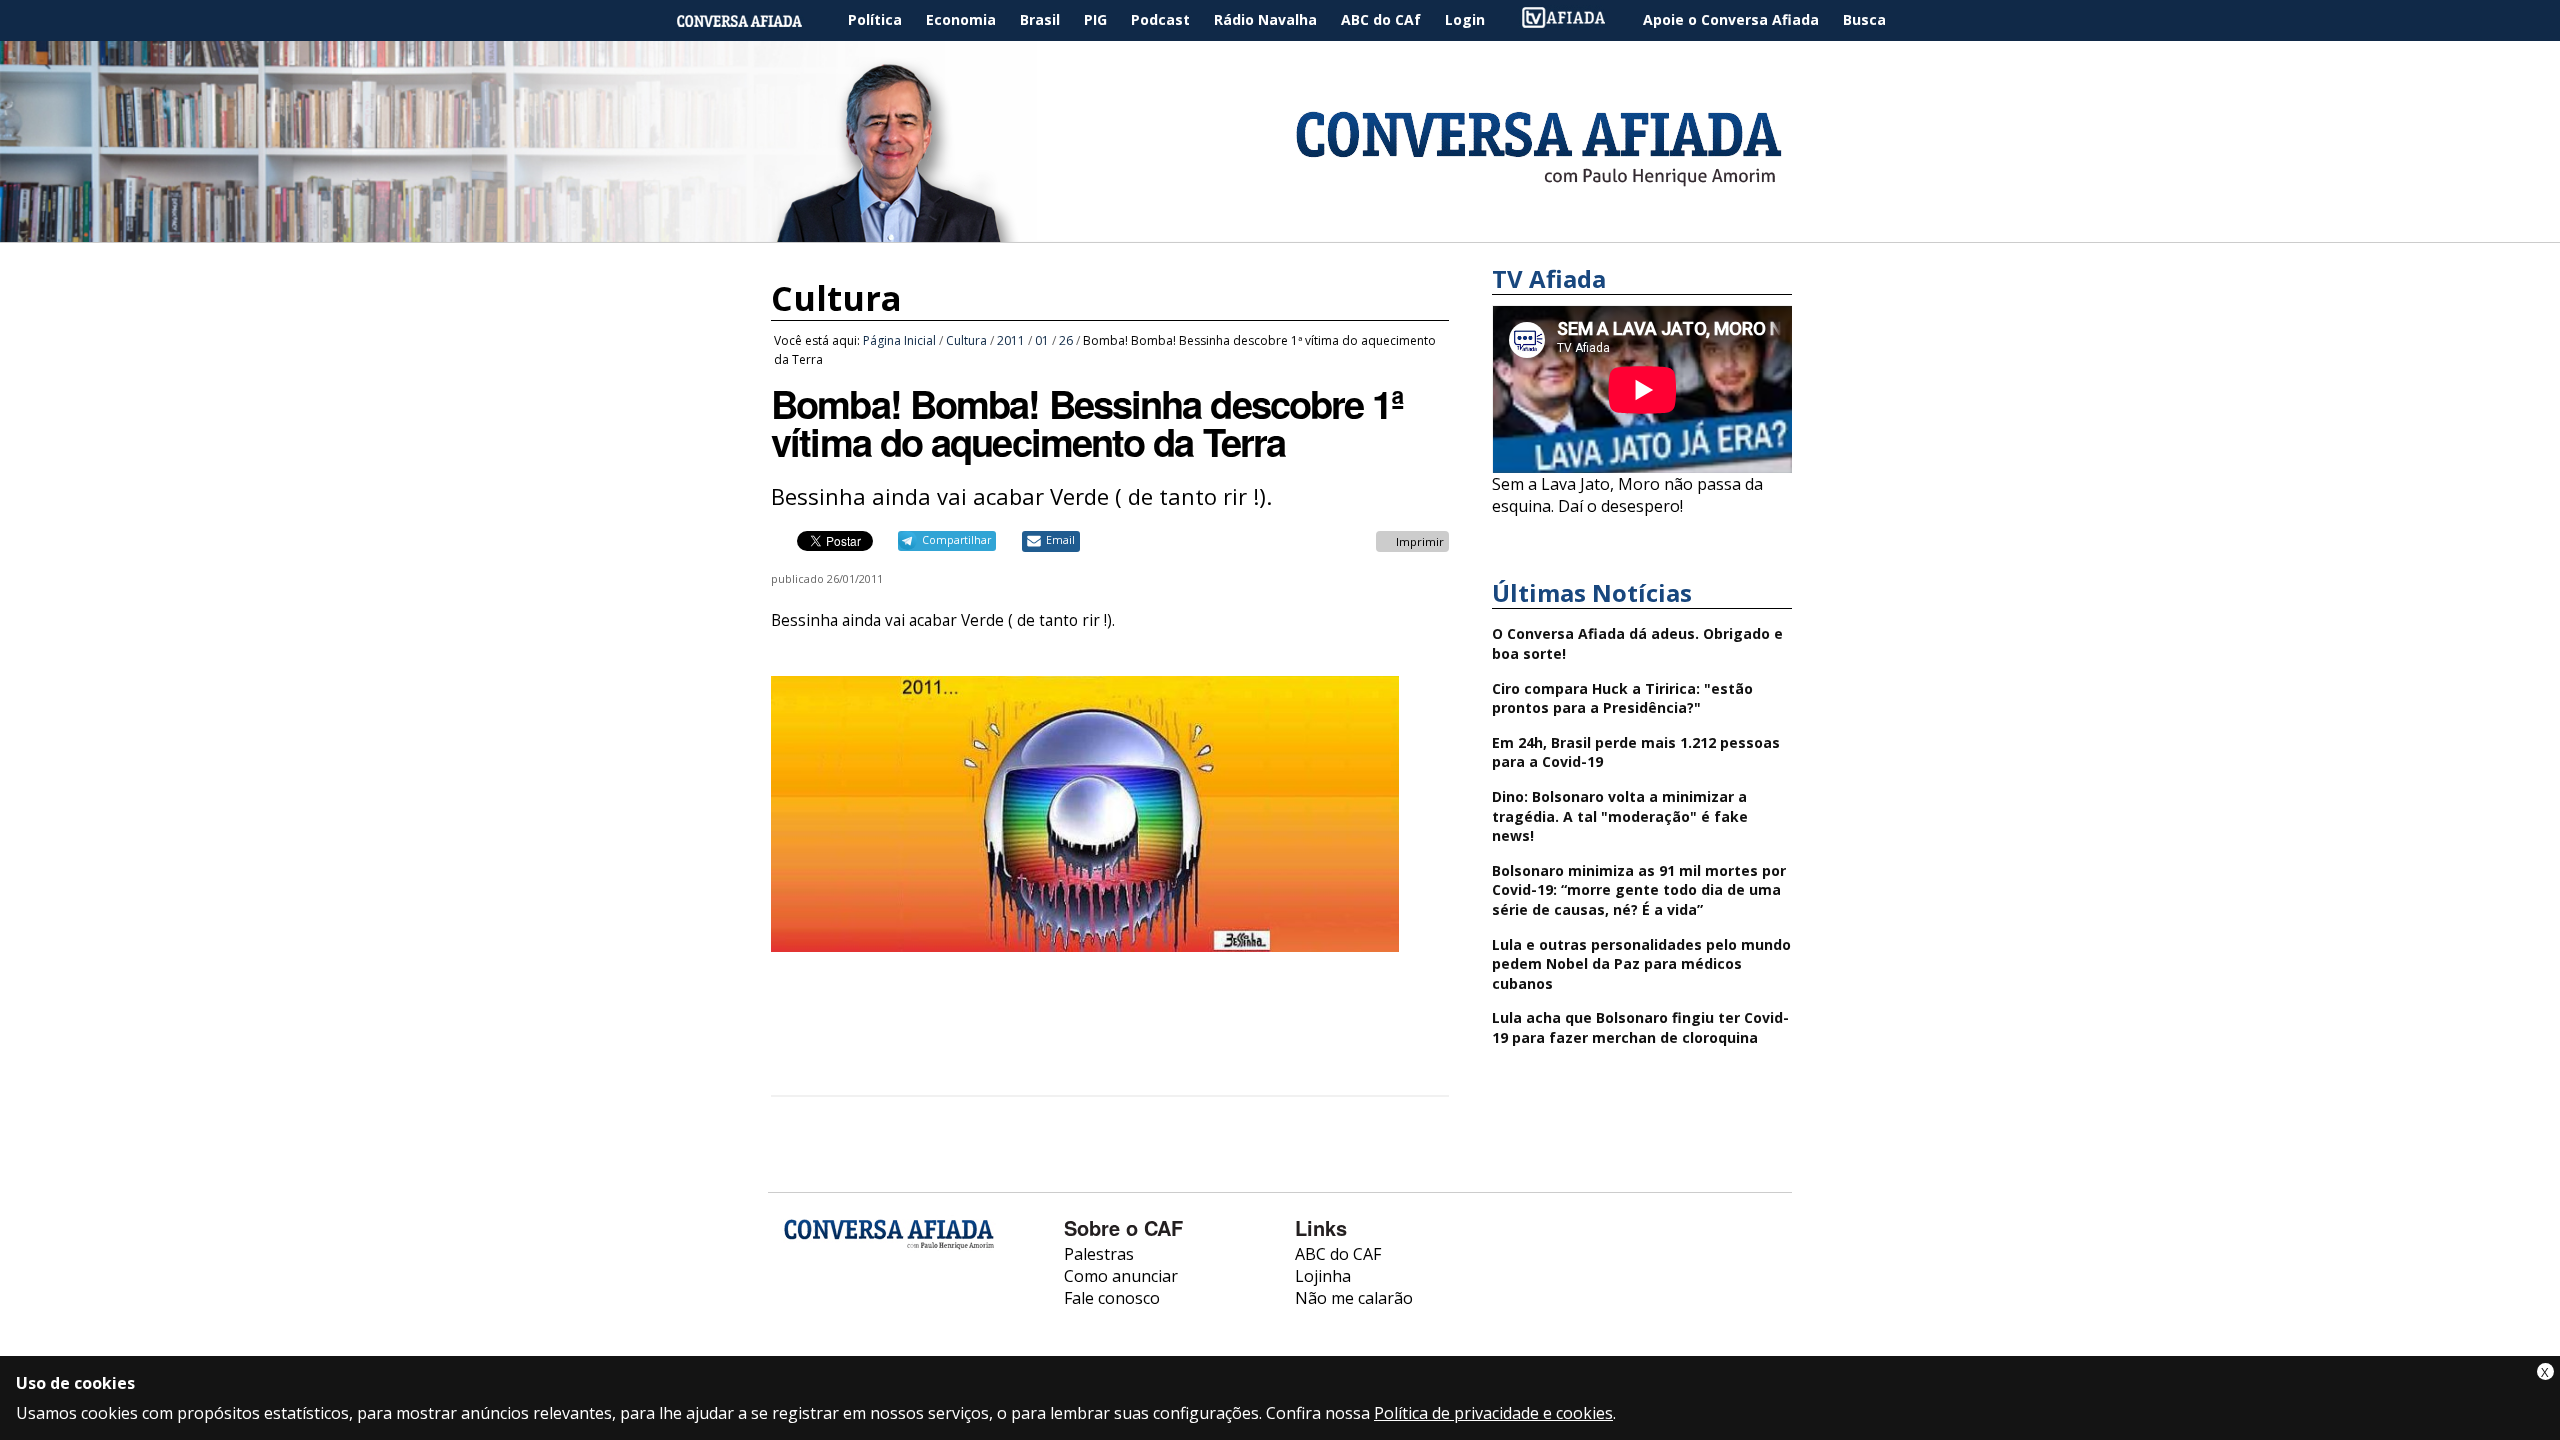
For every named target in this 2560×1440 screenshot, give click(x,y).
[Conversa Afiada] (1280, 231)
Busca (1864, 19)
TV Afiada (1574, 20)
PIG (1095, 19)
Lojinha (1323, 1276)
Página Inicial (754, 20)
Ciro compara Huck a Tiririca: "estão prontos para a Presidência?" (1622, 698)
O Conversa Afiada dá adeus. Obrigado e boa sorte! (1637, 643)
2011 (1011, 340)
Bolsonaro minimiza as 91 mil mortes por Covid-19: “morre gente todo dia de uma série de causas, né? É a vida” (1639, 890)
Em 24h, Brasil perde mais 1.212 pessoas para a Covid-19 (1636, 752)
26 (1066, 340)
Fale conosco (1112, 1298)
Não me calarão (1354, 1298)
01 (1042, 340)
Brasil (1040, 19)
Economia (961, 19)
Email (1060, 540)
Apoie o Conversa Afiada (1731, 19)
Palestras (1099, 1254)
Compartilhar (956, 540)
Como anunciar (1121, 1276)
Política (875, 19)
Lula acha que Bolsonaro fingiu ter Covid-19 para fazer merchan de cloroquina (1640, 1027)
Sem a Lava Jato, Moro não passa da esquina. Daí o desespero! (1627, 495)
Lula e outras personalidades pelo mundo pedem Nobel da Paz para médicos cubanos (1641, 964)
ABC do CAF (1338, 1254)
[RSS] (958, 1315)
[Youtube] (852, 1315)
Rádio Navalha (1265, 19)
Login (1465, 19)
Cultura (836, 298)
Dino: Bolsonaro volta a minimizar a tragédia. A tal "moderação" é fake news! (1620, 816)
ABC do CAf (1381, 19)
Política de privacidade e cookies (1493, 1413)
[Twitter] (905, 1315)
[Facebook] (799, 1315)
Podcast (1160, 19)
